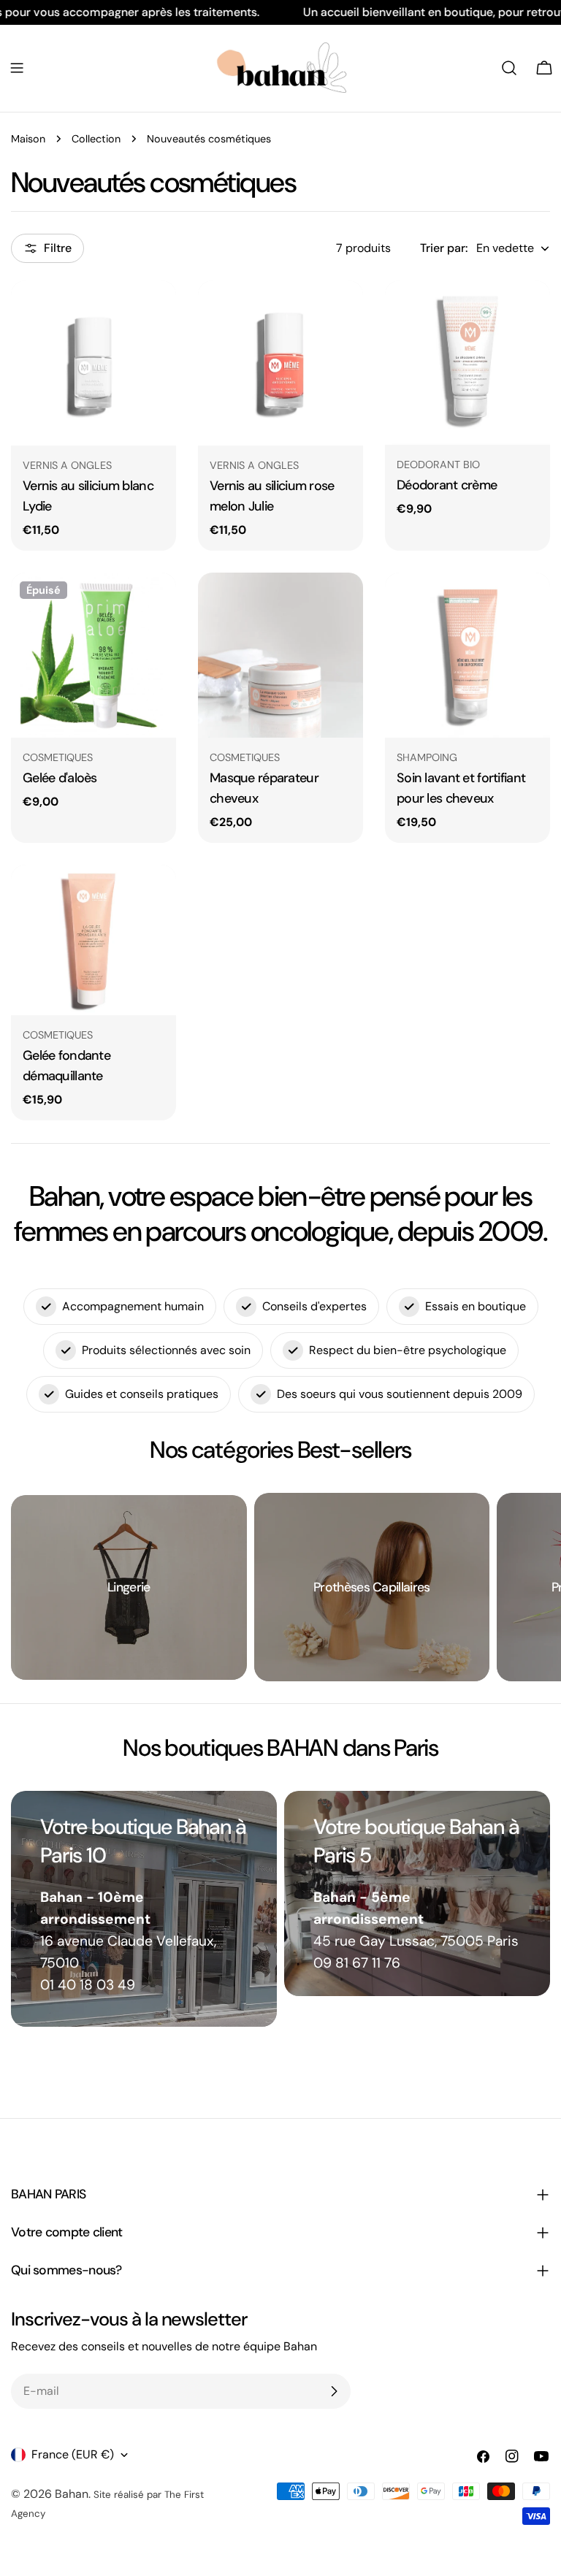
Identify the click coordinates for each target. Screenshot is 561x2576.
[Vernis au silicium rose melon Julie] (280, 363)
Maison (28, 139)
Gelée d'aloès (60, 778)
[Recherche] (509, 68)
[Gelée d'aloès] (93, 655)
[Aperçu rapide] (155, 313)
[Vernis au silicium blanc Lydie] (93, 363)
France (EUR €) (73, 2454)
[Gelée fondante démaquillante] (93, 940)
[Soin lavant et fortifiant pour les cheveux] (467, 655)
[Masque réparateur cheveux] (280, 655)
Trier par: (444, 248)
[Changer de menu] (17, 68)
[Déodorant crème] (467, 363)
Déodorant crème (447, 485)
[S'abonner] (334, 2391)
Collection (96, 139)
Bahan (72, 2494)
